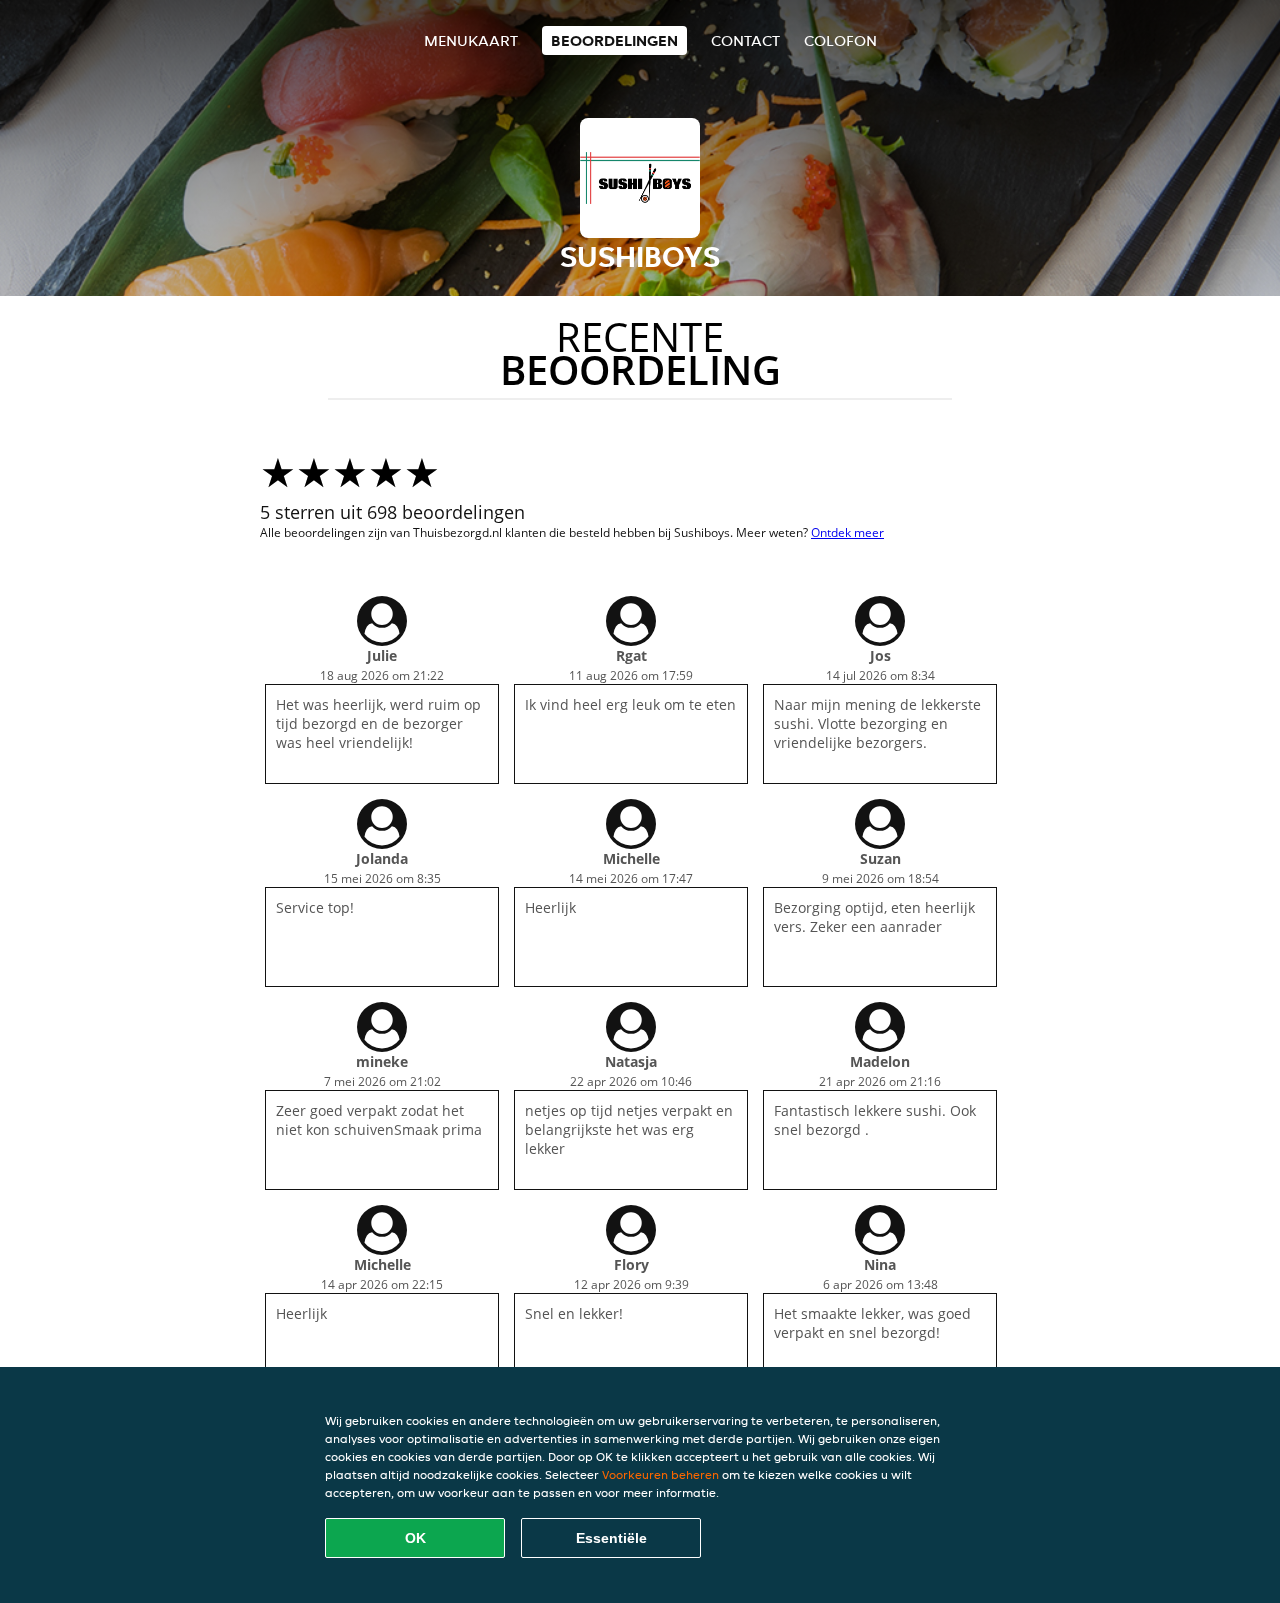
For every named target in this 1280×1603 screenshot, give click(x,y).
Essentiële (611, 1538)
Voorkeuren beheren (660, 1474)
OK (415, 1538)
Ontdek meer (847, 532)
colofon (840, 40)
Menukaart (471, 40)
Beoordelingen (614, 40)
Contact (745, 40)
